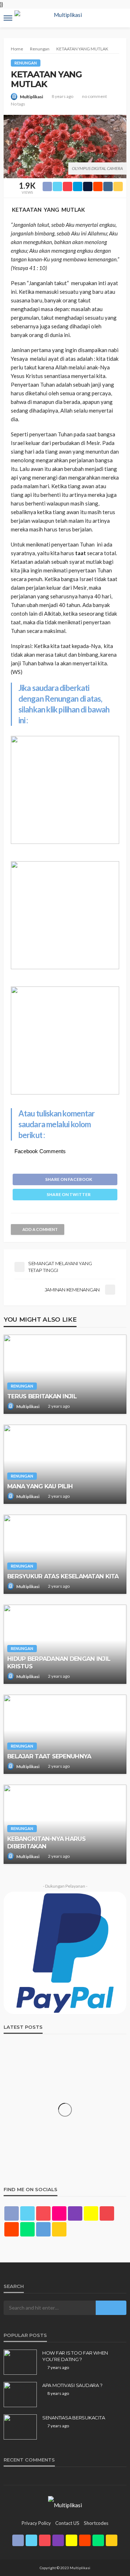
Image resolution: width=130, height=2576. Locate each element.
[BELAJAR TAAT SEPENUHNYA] (65, 1734)
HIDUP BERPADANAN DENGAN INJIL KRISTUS (59, 1662)
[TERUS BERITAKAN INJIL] (65, 1374)
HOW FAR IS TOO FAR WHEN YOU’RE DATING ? (75, 2356)
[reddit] (12, 2229)
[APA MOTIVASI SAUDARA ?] (20, 2395)
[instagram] (75, 2213)
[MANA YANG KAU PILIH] (65, 1464)
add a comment (40, 1229)
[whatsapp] (27, 2229)
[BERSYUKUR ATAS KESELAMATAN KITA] (65, 1554)
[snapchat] (91, 2213)
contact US (67, 2523)
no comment (94, 96)
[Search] (120, 12)
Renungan (26, 63)
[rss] (59, 2229)
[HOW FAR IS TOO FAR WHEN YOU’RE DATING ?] (20, 2362)
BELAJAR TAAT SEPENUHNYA (49, 1756)
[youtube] (107, 2213)
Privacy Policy (36, 2523)
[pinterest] (43, 2213)
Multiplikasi (31, 97)
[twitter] (27, 2213)
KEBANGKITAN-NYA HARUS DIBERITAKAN (46, 1842)
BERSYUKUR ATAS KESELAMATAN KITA (63, 1576)
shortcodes (96, 2523)
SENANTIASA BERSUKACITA (73, 2418)
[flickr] (59, 2213)
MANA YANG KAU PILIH (40, 1486)
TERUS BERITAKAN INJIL (42, 1396)
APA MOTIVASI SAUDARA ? (72, 2385)
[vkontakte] (43, 2229)
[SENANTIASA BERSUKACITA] (20, 2427)
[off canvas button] (8, 18)
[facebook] (12, 2213)
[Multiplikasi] (65, 2504)
